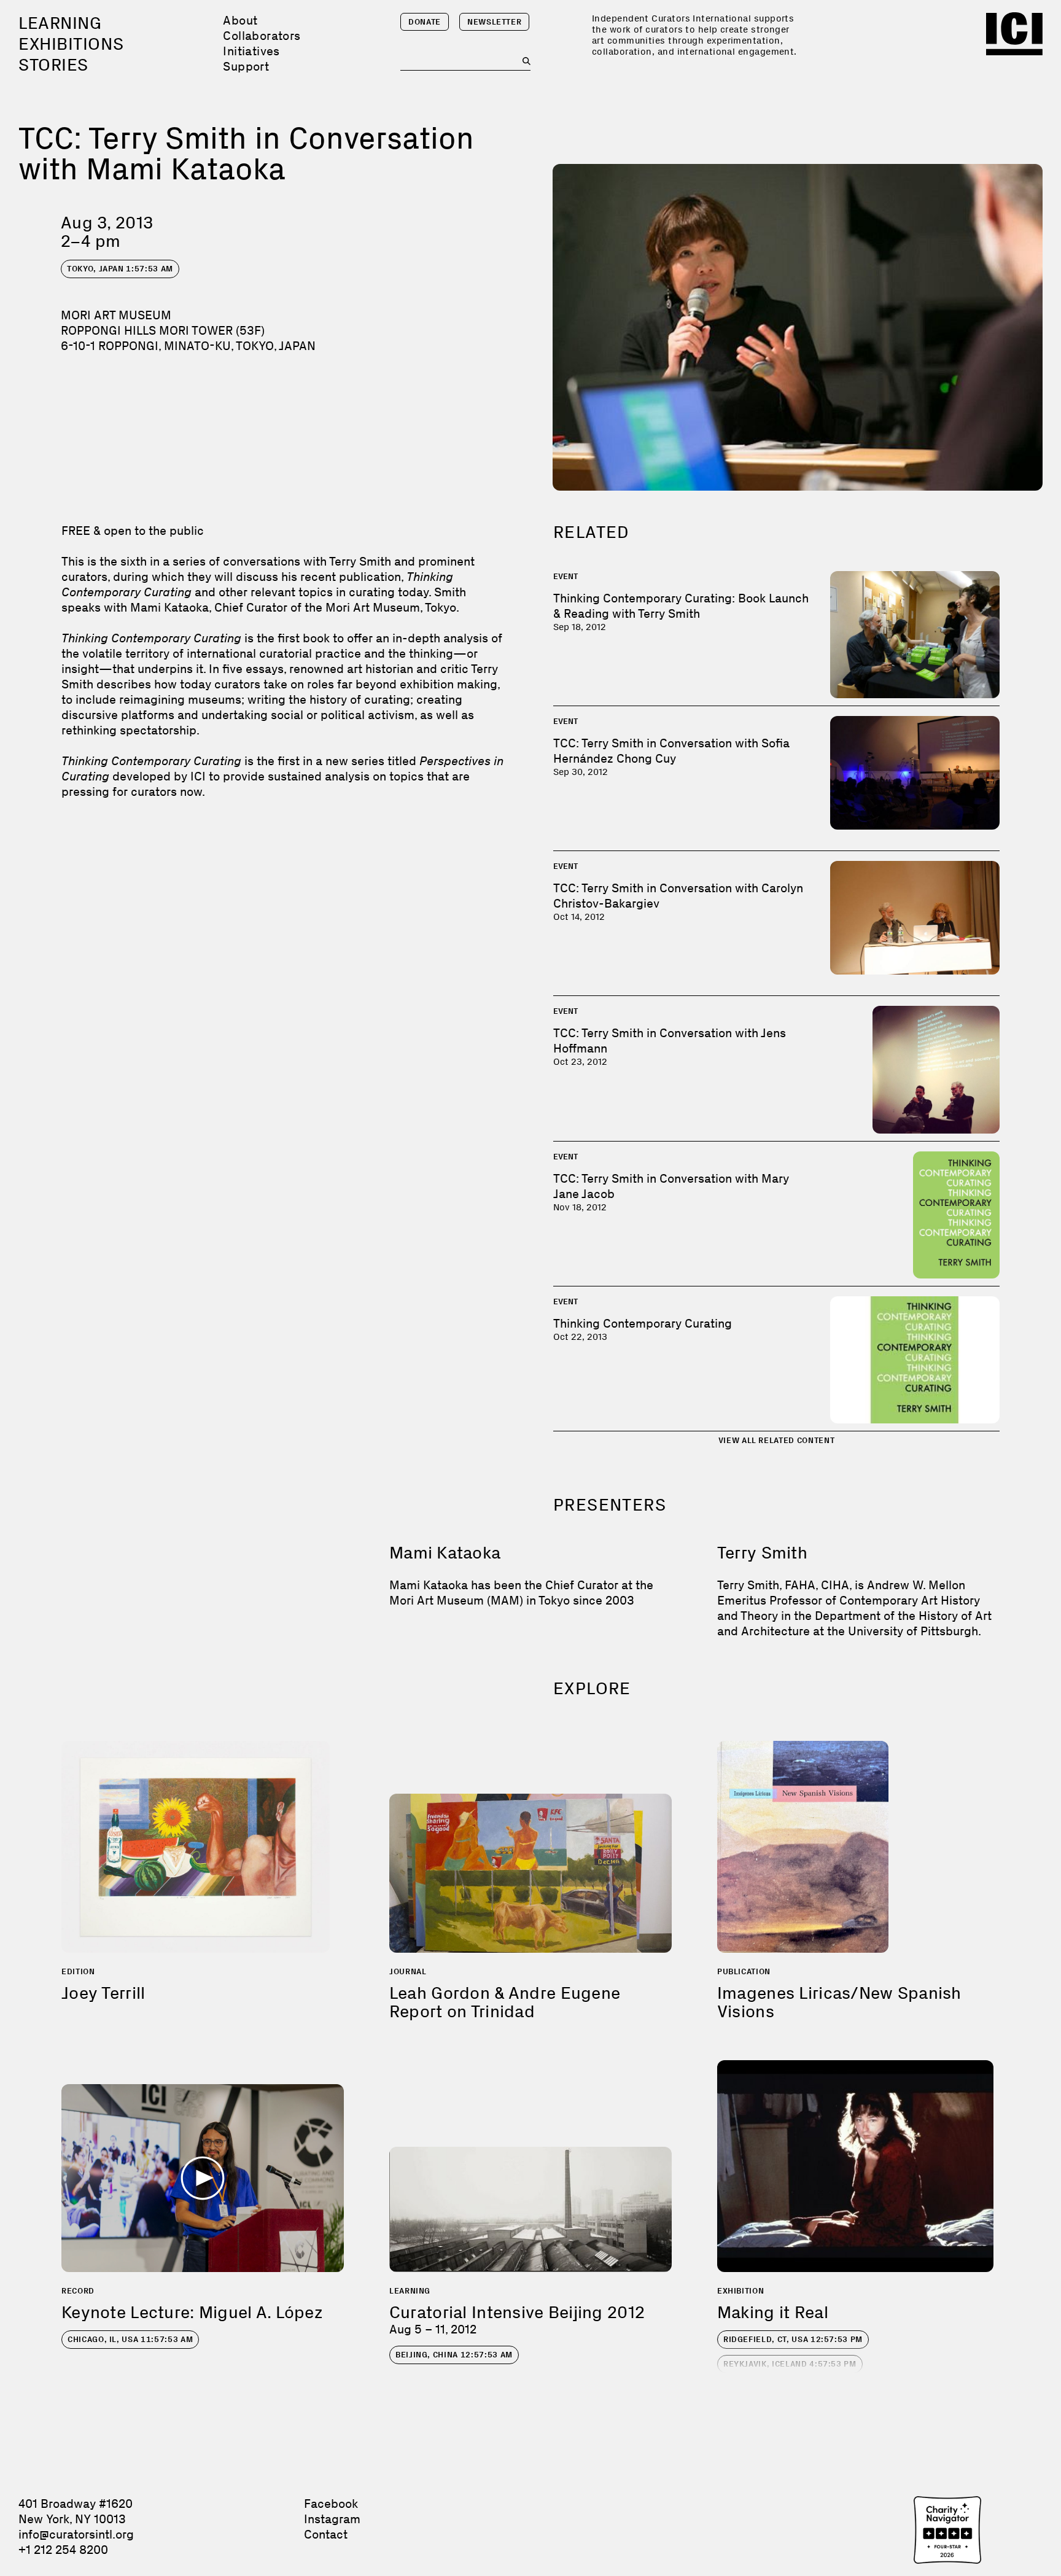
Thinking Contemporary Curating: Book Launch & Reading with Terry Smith (681, 606)
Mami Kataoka (445, 1553)
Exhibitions (71, 44)
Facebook (331, 2504)
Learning (60, 23)
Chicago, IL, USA (130, 2339)
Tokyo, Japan (120, 269)
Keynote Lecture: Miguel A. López (192, 2312)
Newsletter (495, 22)
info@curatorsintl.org (76, 2534)
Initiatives (251, 51)
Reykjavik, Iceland (790, 2364)
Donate (425, 22)
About (240, 20)
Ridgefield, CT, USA (793, 2339)
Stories (53, 65)
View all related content (777, 1440)
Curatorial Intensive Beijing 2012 (517, 2312)
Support (246, 66)
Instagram (332, 2519)
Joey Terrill (103, 1993)
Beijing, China (454, 2355)
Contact (326, 2534)
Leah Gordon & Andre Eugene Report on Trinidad (505, 2002)
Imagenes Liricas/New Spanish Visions (839, 2002)
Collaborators (262, 36)
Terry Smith (762, 1553)
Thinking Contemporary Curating (643, 1323)
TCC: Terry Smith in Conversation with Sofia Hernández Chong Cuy (671, 751)
